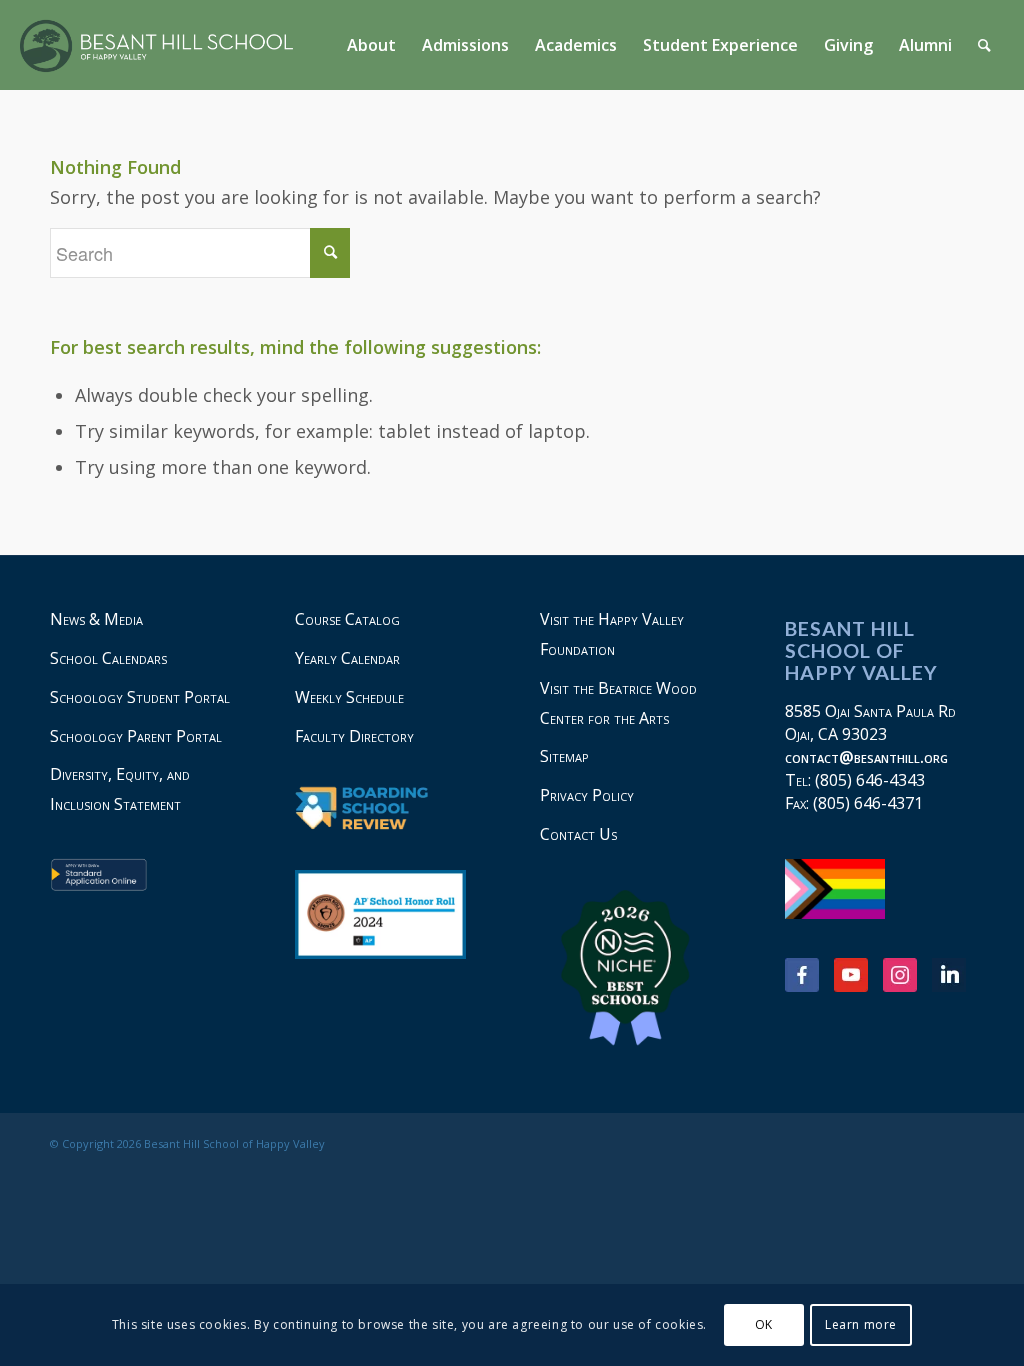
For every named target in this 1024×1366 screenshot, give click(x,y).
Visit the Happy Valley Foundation (612, 634)
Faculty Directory (354, 736)
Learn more (861, 1324)
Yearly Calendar (347, 658)
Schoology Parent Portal (136, 736)
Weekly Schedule (349, 697)
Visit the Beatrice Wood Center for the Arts (618, 703)
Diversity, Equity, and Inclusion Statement (120, 789)
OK (764, 1324)
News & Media (96, 619)
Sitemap (564, 756)
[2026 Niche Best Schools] (634, 969)
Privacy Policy (587, 795)
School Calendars (108, 658)
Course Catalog (347, 619)
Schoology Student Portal (140, 697)
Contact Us (578, 834)
